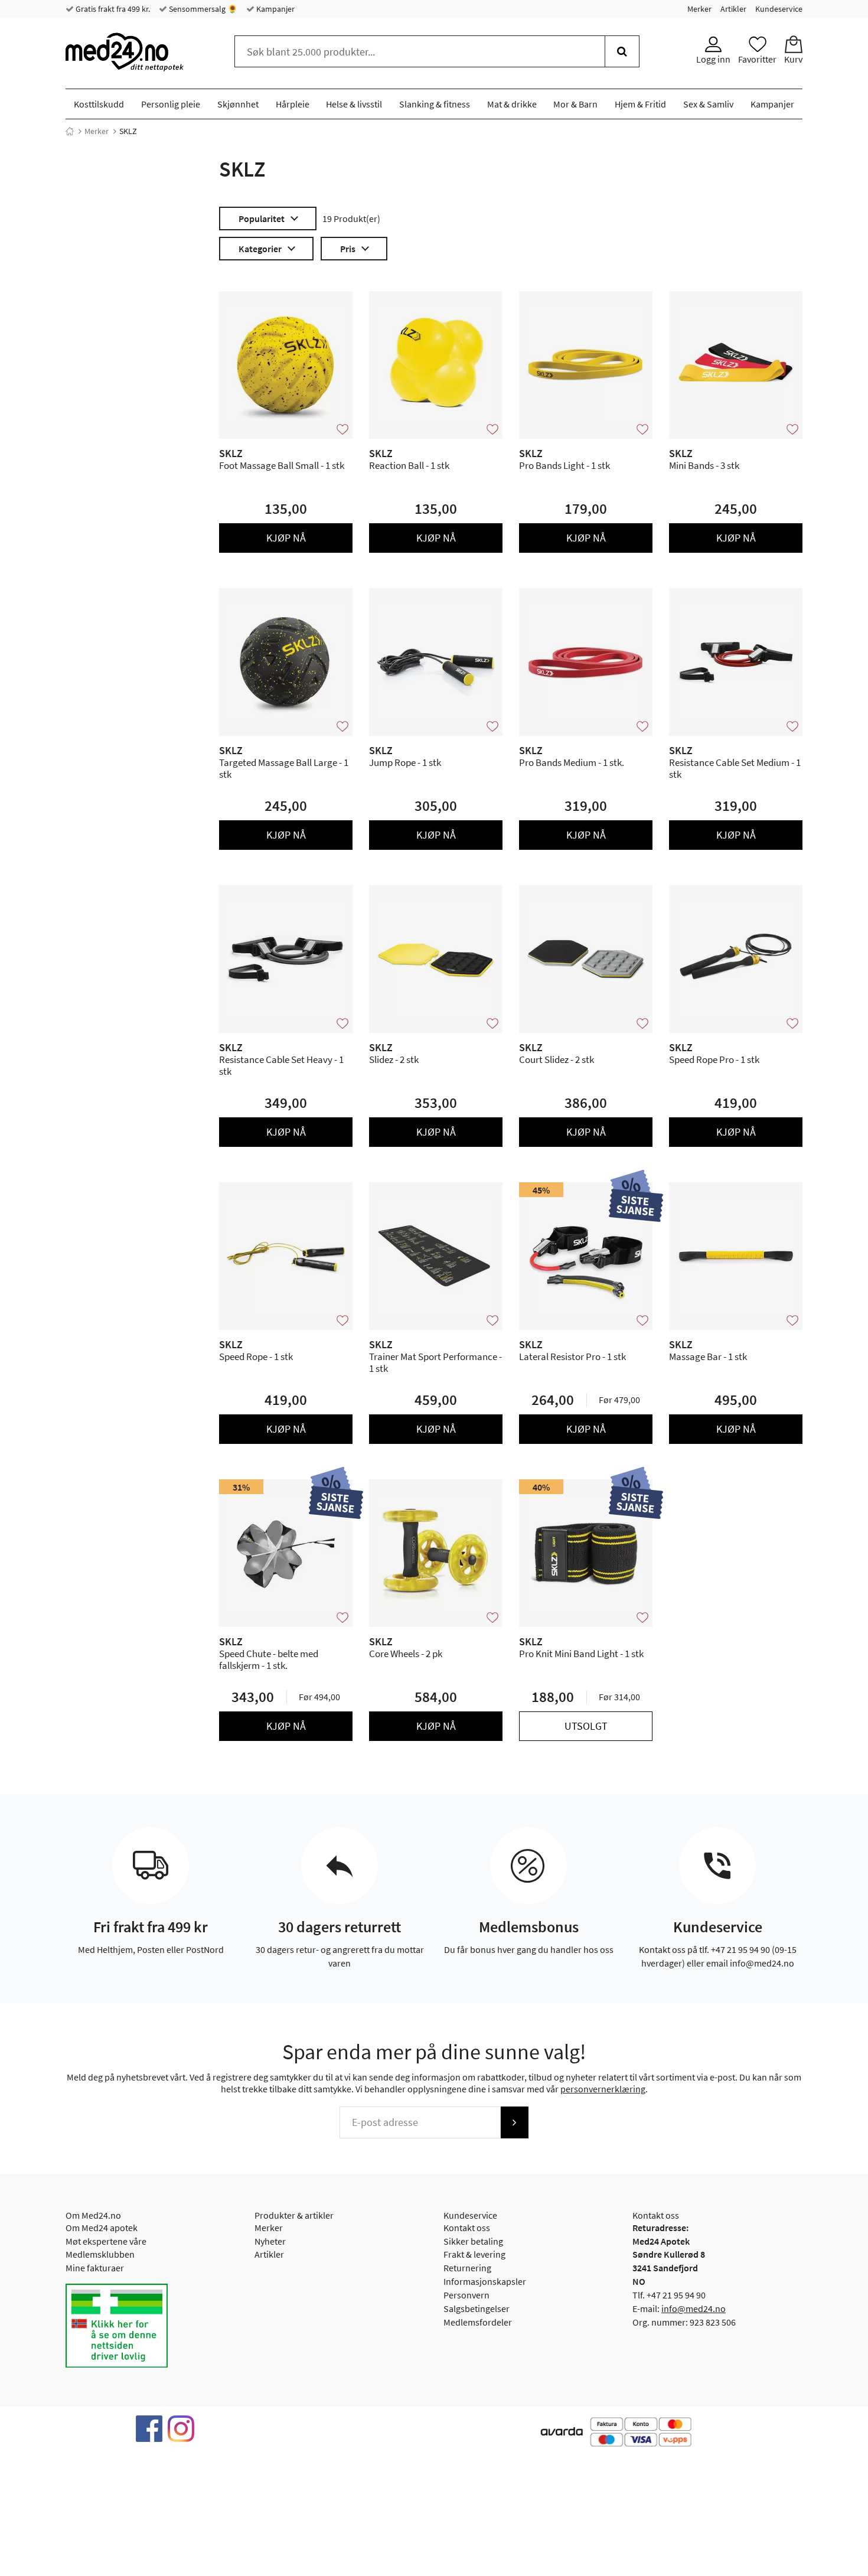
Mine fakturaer (95, 2268)
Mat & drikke (512, 104)
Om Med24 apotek (102, 2228)
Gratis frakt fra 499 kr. (112, 9)
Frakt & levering (474, 2254)
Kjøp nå (286, 538)
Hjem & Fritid (640, 104)
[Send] (514, 2122)
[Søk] (622, 51)
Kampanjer (275, 9)
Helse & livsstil (354, 104)
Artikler (733, 9)
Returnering (467, 2268)
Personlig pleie (171, 104)
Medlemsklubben (100, 2254)
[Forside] (70, 131)
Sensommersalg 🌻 (202, 9)
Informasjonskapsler (485, 2281)
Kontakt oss (467, 2228)
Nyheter (270, 2241)
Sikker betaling (473, 2241)
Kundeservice (779, 9)
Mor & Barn (575, 104)
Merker (699, 9)
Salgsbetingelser (477, 2308)
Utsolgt (586, 1726)
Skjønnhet (238, 104)
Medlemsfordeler (478, 2322)
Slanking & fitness (435, 104)
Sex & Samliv (708, 104)
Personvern (466, 2295)
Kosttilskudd (99, 104)
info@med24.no (694, 2308)
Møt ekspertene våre (106, 2241)
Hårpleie (293, 104)
